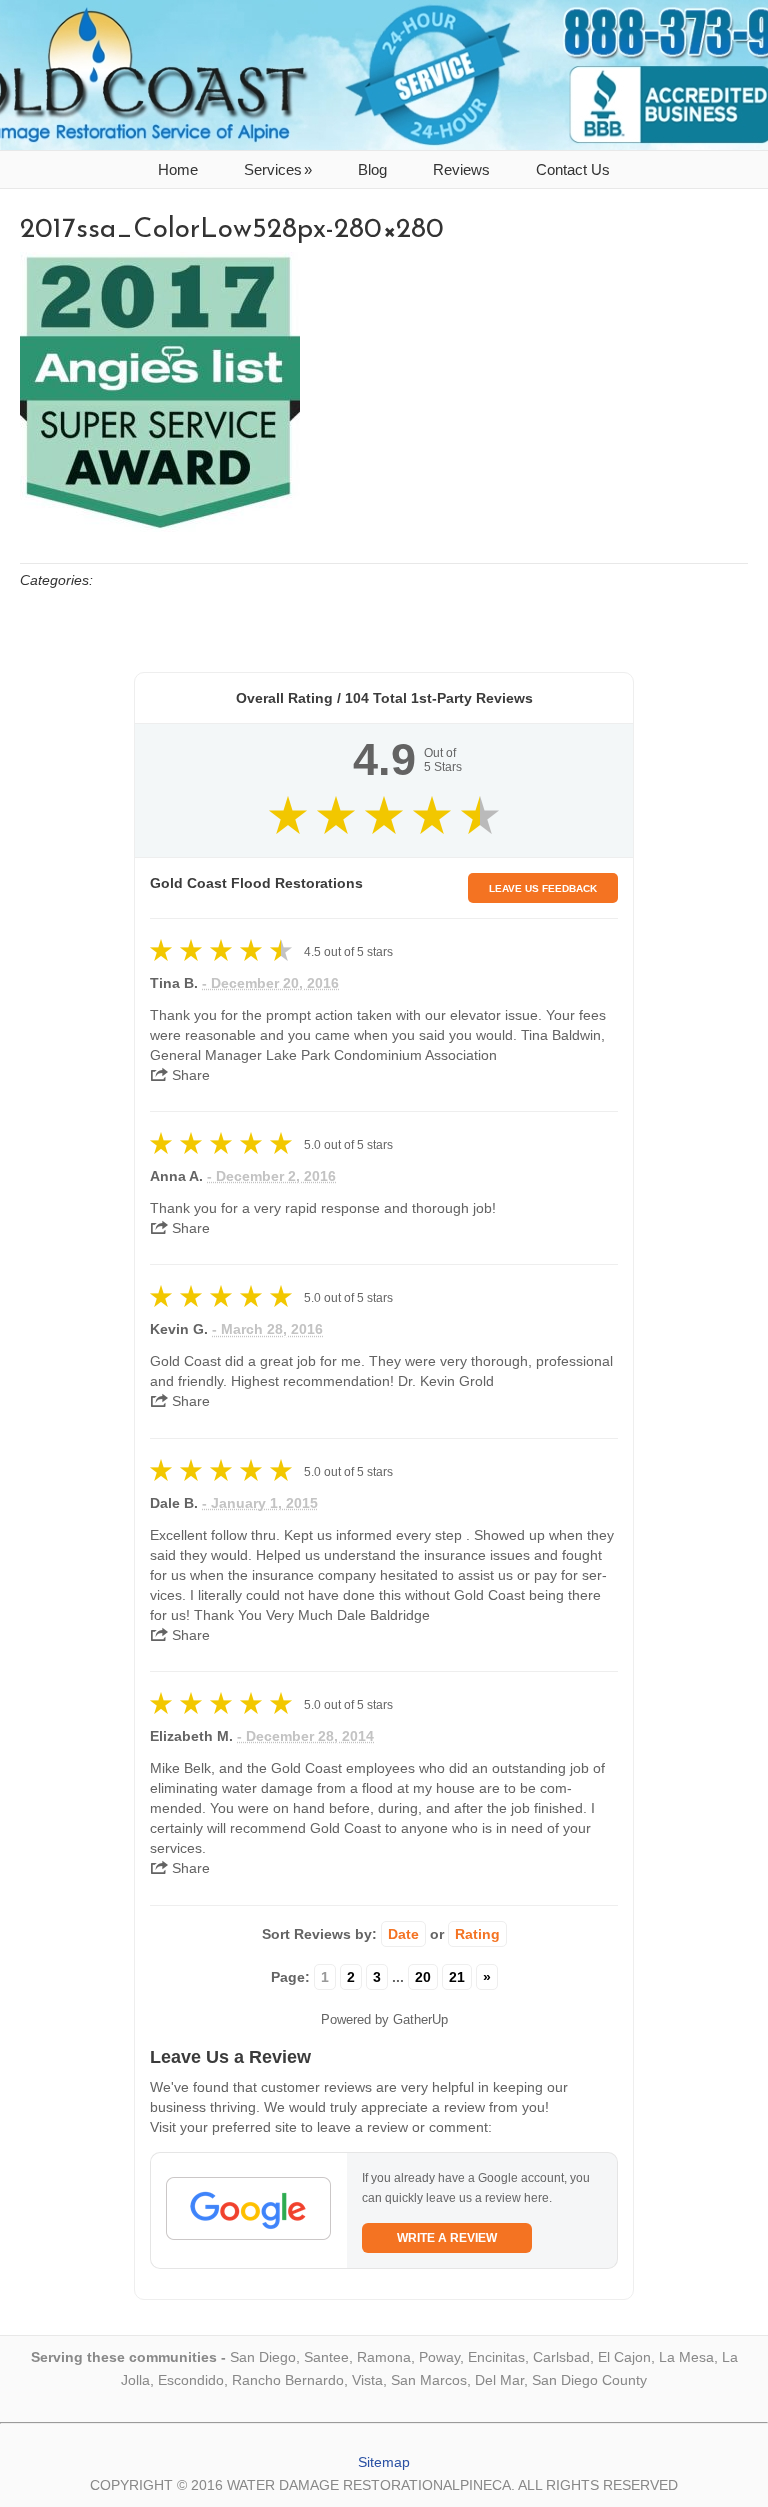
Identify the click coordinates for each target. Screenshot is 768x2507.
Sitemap (384, 2462)
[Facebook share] (234, 1068)
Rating (477, 1934)
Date (403, 1934)
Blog (372, 169)
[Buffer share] (354, 1068)
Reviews (461, 169)
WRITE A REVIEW (447, 2238)
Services (278, 169)
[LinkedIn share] (315, 1068)
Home (178, 169)
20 (423, 1977)
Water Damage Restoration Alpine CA (384, 75)
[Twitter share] (274, 1068)
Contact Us (573, 169)
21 (457, 1977)
